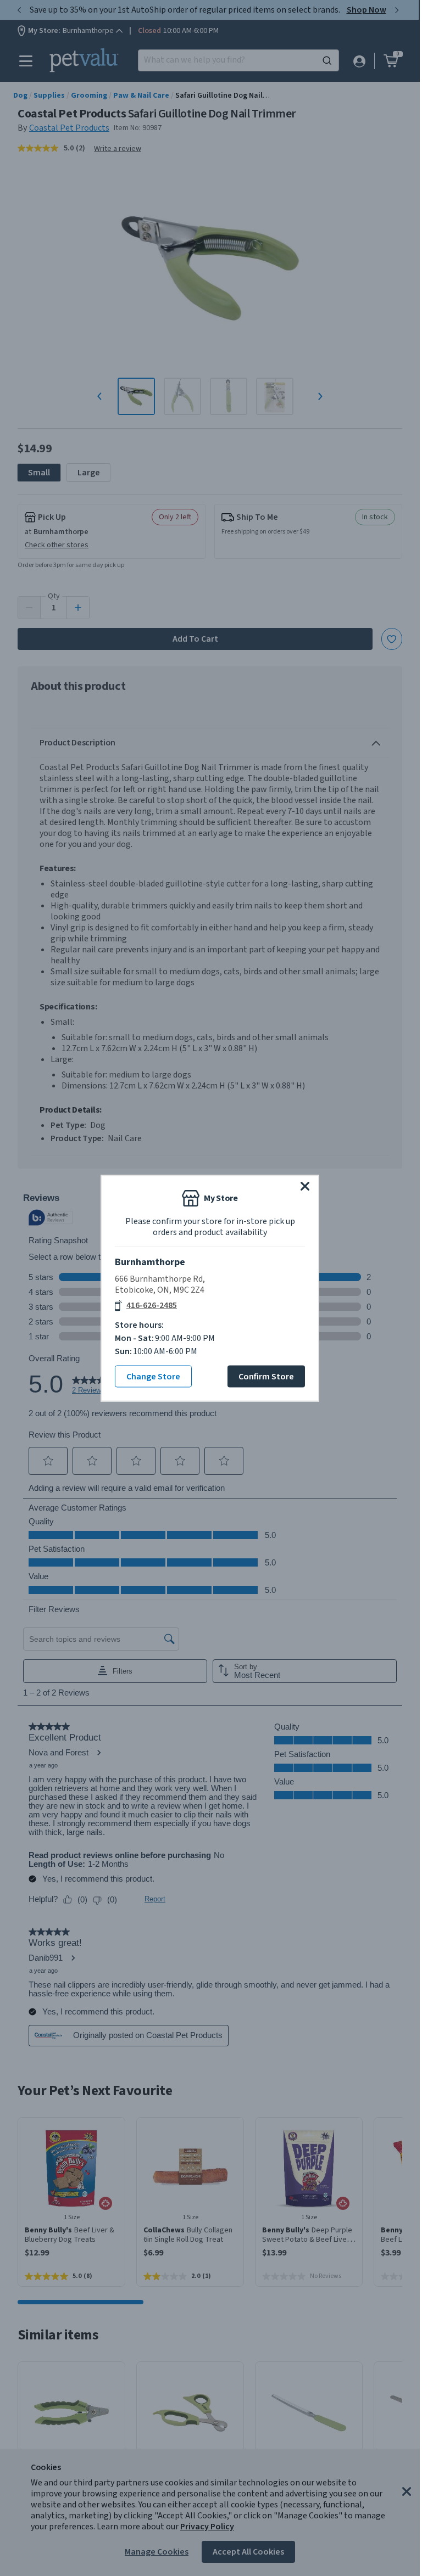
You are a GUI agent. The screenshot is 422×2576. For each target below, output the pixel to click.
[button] (305, 1186)
